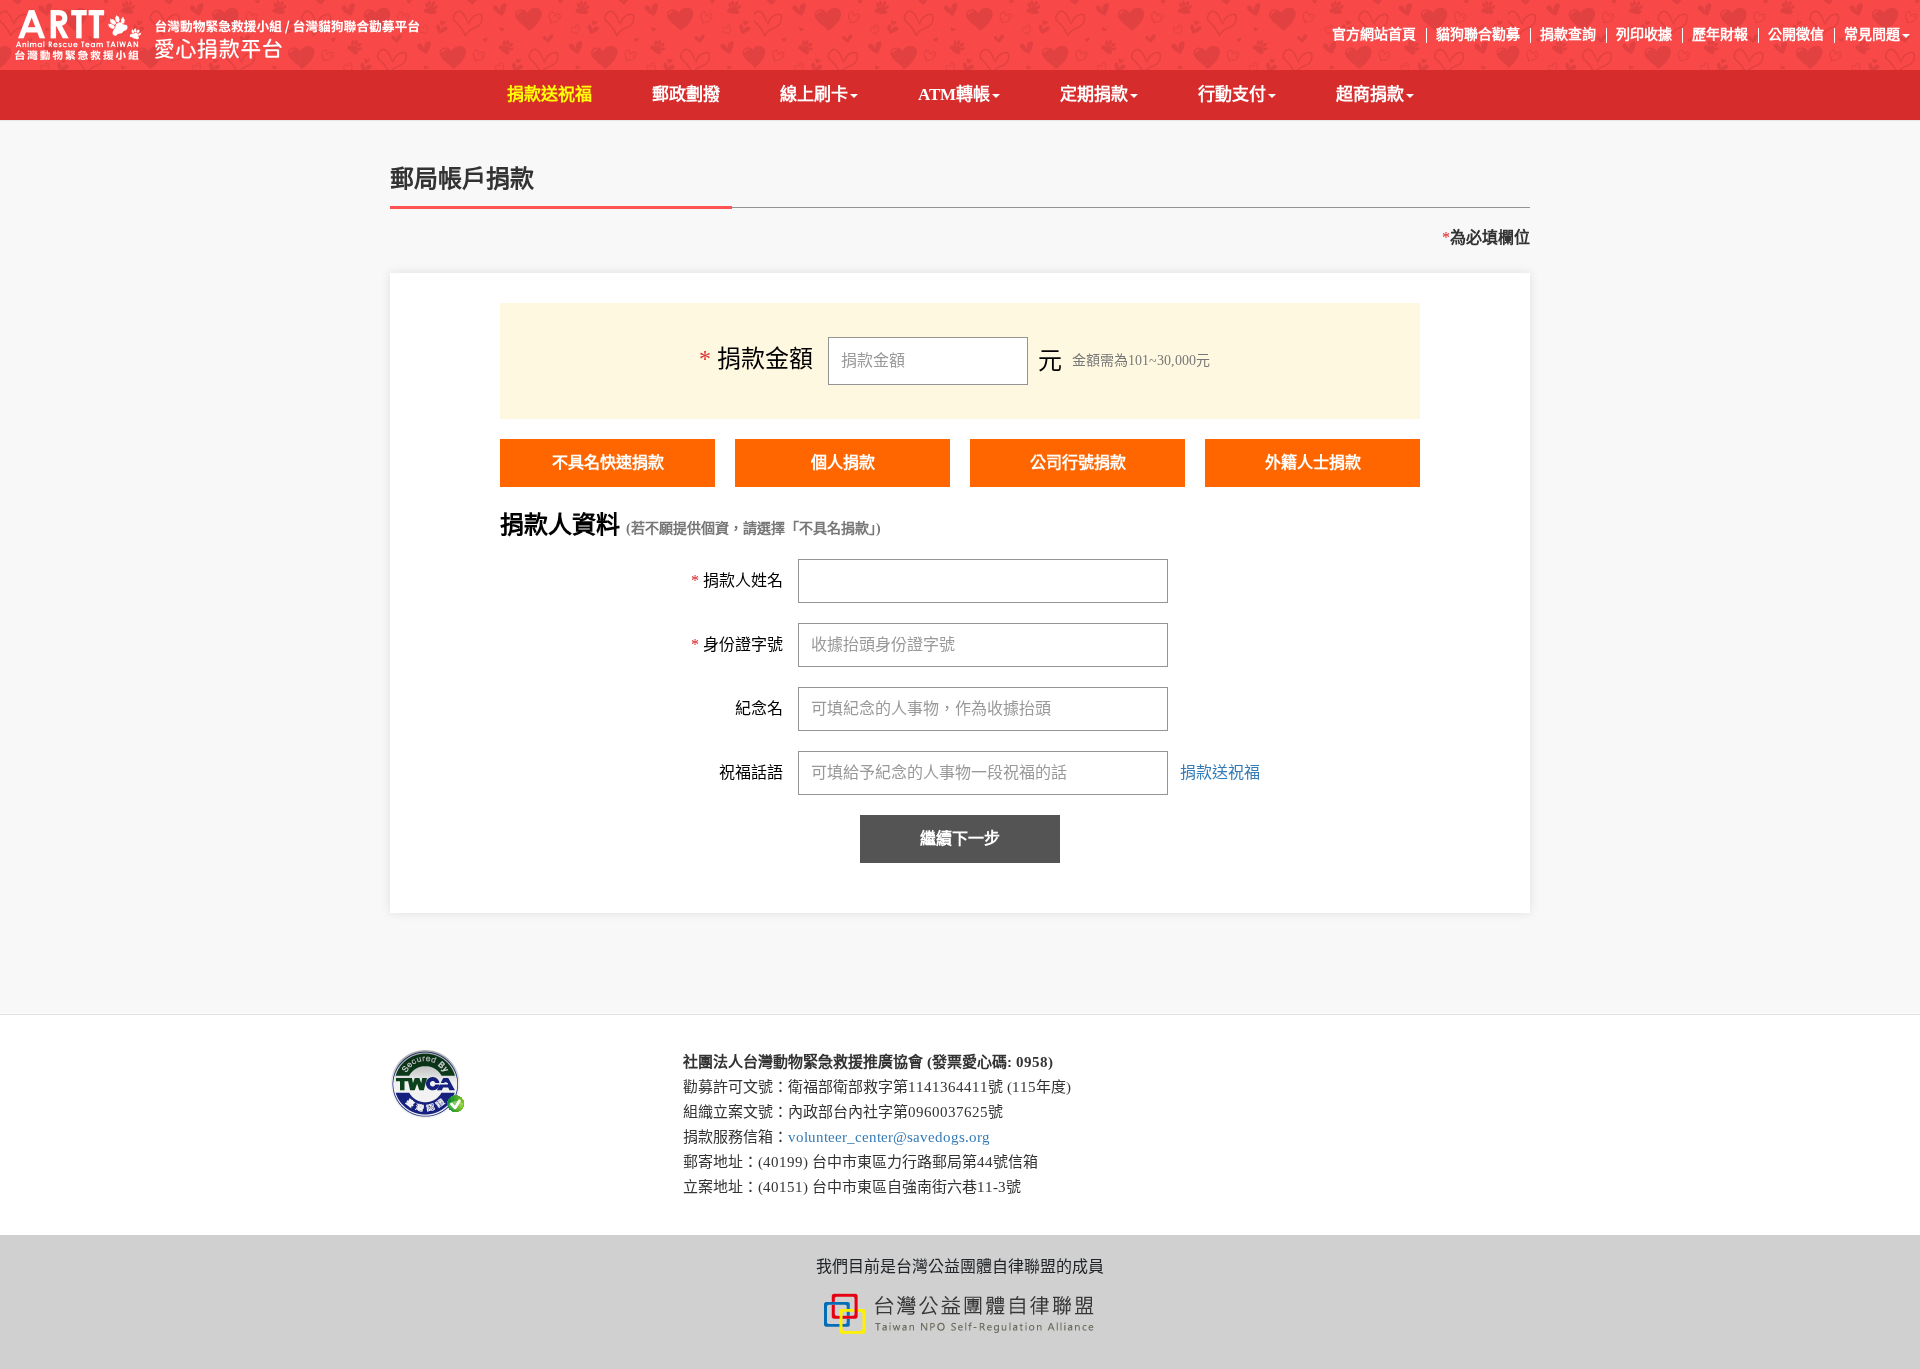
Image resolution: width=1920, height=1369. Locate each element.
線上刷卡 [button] (814, 94)
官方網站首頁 (1374, 34)
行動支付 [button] (1232, 94)
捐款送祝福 (564, 94)
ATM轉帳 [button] (954, 94)
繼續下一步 (960, 838)
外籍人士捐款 (1313, 462)
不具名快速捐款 (608, 462)
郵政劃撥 (701, 94)
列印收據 (1644, 34)
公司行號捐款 (1078, 462)
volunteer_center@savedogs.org (889, 1137)
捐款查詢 (1568, 34)
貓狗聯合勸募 (1478, 34)
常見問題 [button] (1872, 34)
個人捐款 (843, 462)
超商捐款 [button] (1370, 94)
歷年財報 (1720, 34)
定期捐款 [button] (1094, 94)
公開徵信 (1796, 34)
